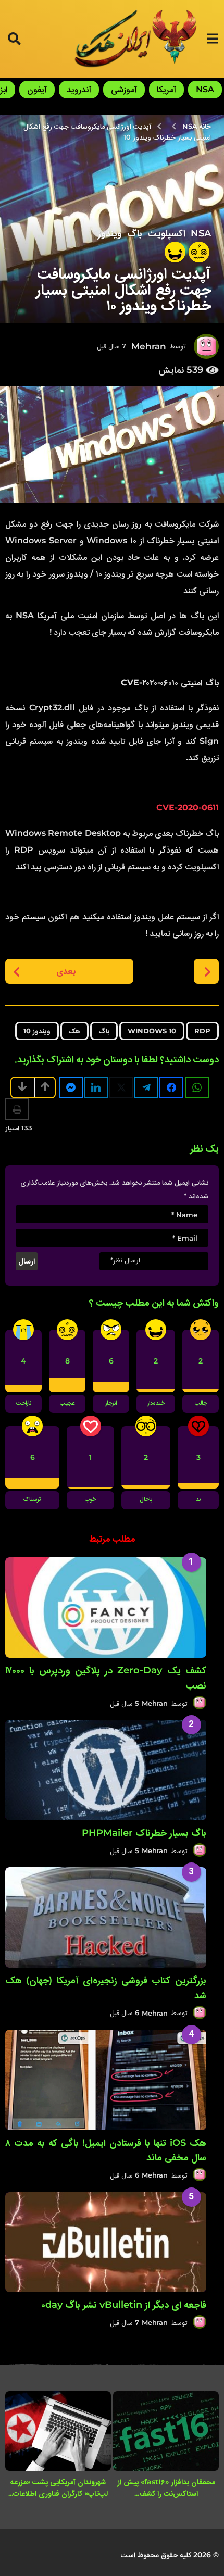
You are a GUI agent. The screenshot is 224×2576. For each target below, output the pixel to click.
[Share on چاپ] (17, 1109)
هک (74, 1031)
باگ (135, 233)
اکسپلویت (166, 233)
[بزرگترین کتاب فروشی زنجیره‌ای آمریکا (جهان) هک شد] (106, 1917)
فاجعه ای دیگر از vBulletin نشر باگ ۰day (124, 2305)
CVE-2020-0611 (188, 808)
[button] (212, 39)
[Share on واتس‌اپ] (197, 1087)
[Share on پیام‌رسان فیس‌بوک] (71, 1087)
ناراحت (24, 1404)
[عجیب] (199, 252)
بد (198, 1500)
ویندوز (110, 233)
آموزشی (124, 89)
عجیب (67, 1404)
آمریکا (166, 89)
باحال (146, 1500)
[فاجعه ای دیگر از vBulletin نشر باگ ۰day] (106, 2242)
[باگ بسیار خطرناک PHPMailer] (106, 1770)
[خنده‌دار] (175, 252)
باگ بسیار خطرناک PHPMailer (144, 1833)
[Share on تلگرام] (146, 1087)
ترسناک (32, 1500)
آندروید (79, 89)
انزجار (111, 1404)
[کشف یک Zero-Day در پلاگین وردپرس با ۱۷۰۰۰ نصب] (106, 1608)
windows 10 (152, 1031)
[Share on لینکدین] (96, 1087)
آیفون (37, 89)
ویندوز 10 (37, 1031)
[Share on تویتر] (121, 1087)
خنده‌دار (156, 1404)
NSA (205, 89)
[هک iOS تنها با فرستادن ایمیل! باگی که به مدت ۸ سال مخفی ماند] (106, 2080)
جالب (201, 1404)
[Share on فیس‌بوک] (171, 1087)
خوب (90, 1500)
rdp (202, 1031)
